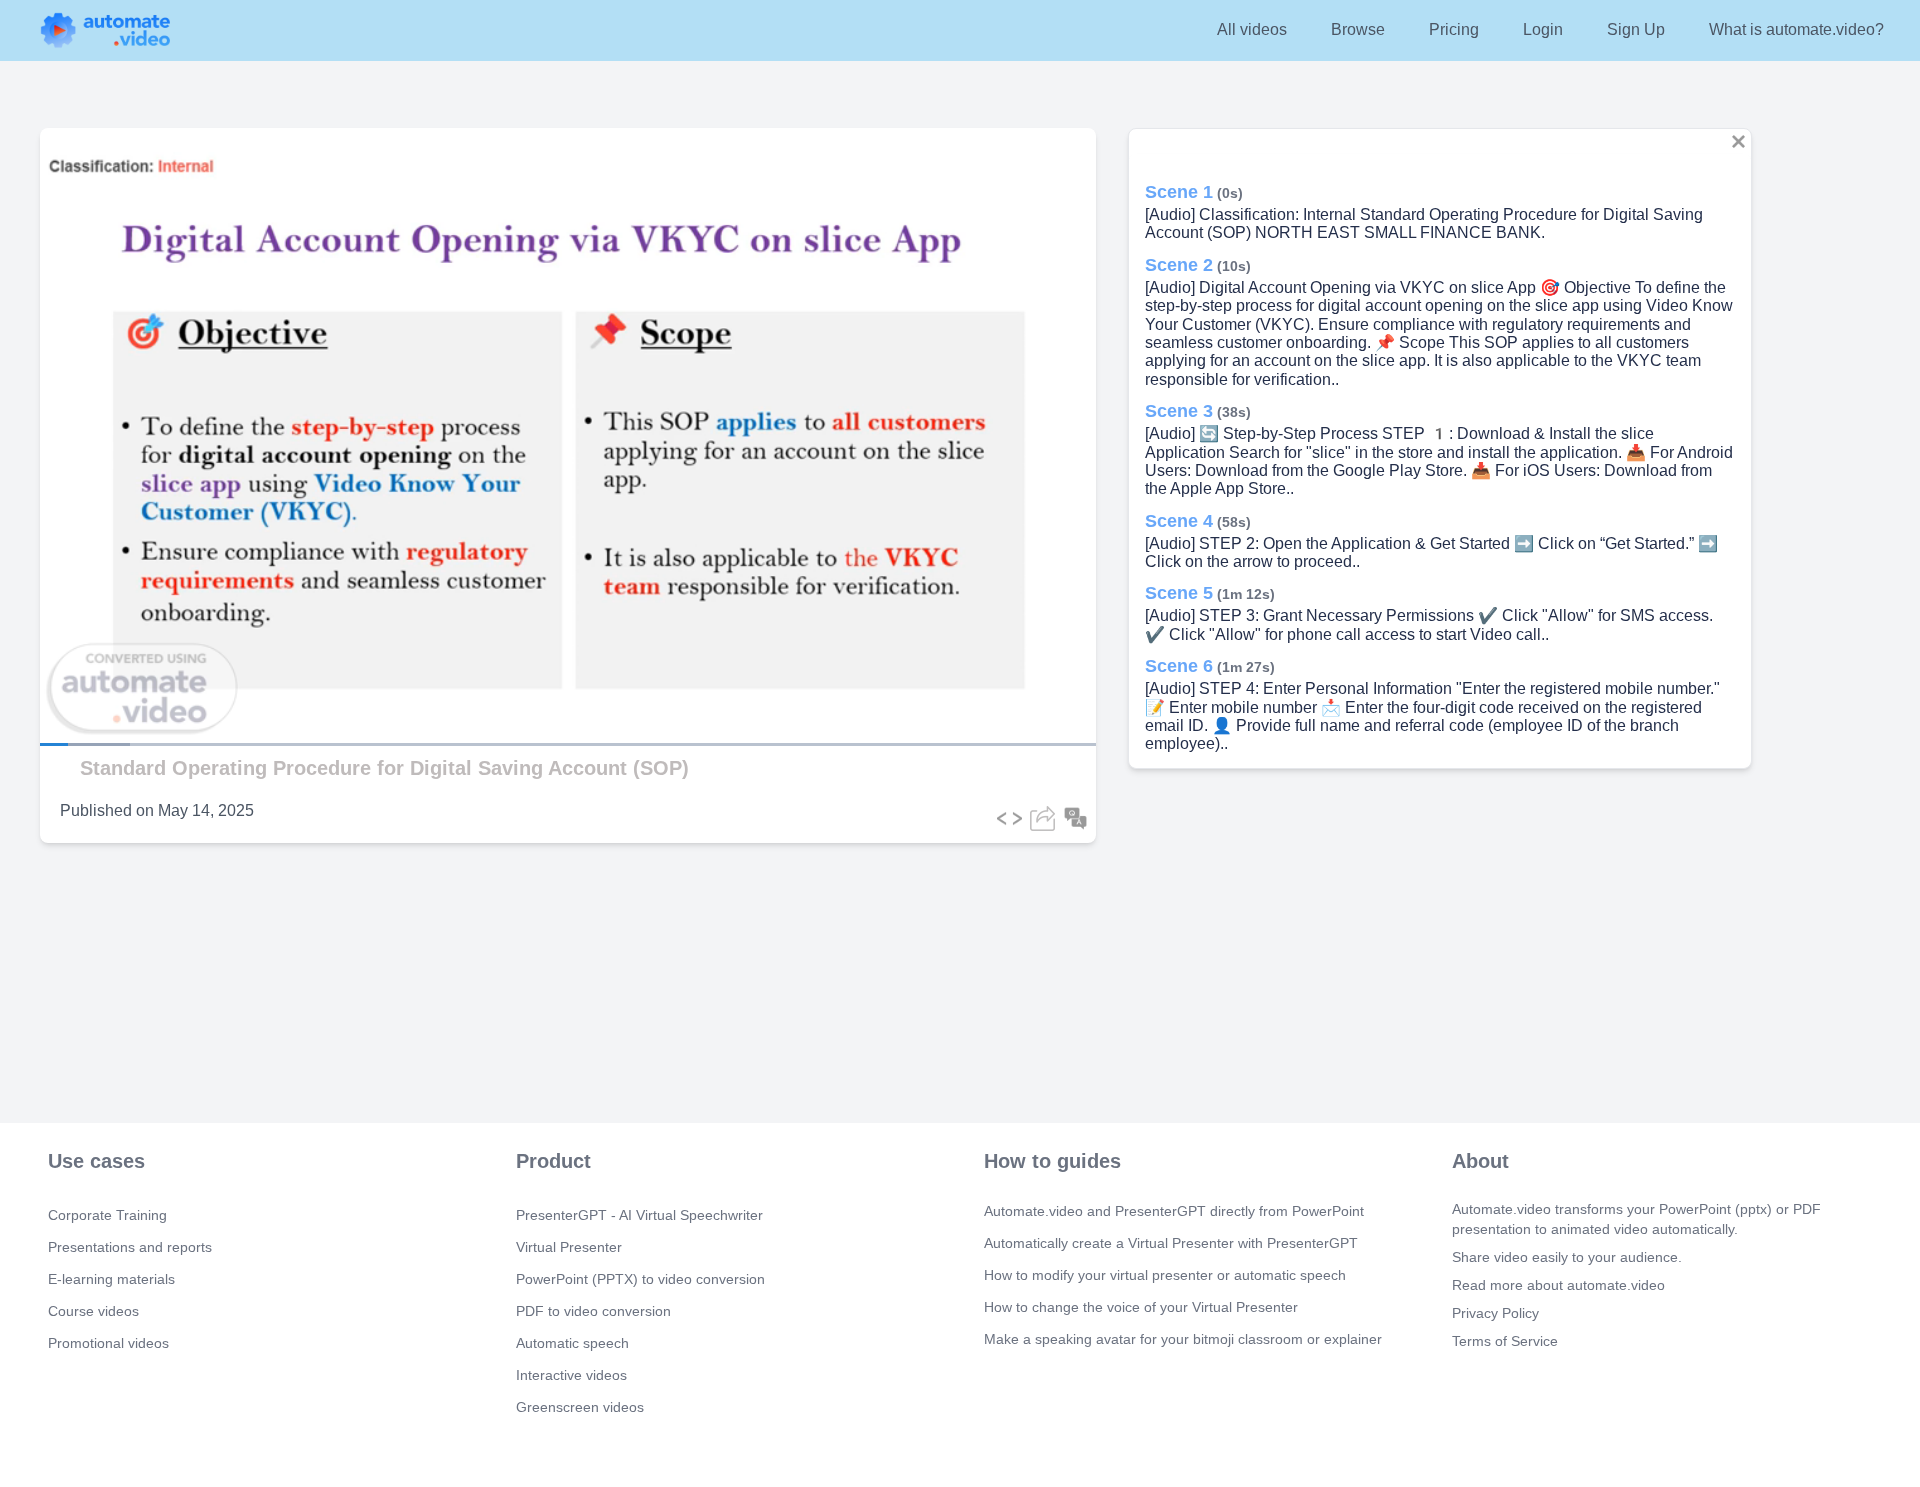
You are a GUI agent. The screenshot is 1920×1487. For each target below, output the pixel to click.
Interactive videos (571, 1375)
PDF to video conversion (593, 1311)
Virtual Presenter (569, 1247)
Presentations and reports (130, 1247)
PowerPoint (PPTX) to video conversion (640, 1279)
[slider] (109, 688)
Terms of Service (1505, 1341)
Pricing (1454, 29)
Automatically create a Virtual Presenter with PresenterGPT (1171, 1243)
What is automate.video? (1796, 29)
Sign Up (1636, 29)
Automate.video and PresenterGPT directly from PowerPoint (1174, 1211)
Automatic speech (572, 1343)
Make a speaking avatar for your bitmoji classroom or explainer (1183, 1339)
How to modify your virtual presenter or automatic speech (1165, 1275)
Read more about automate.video (1558, 1285)
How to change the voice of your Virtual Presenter (1141, 1307)
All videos (1252, 29)
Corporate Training (107, 1215)
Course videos (93, 1311)
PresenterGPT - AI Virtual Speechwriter (639, 1215)
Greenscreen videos (580, 1407)
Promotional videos (108, 1343)
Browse (1358, 29)
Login (1543, 29)
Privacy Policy (1495, 1313)
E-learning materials (111, 1279)
